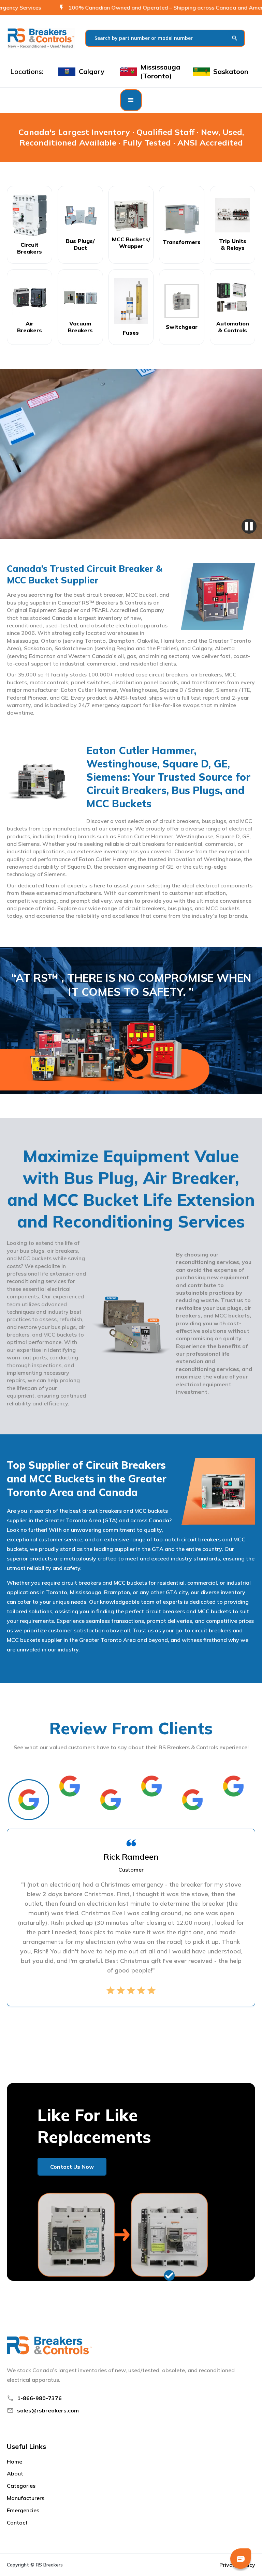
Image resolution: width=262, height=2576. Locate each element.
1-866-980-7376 (39, 2398)
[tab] (29, 1800)
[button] (131, 100)
